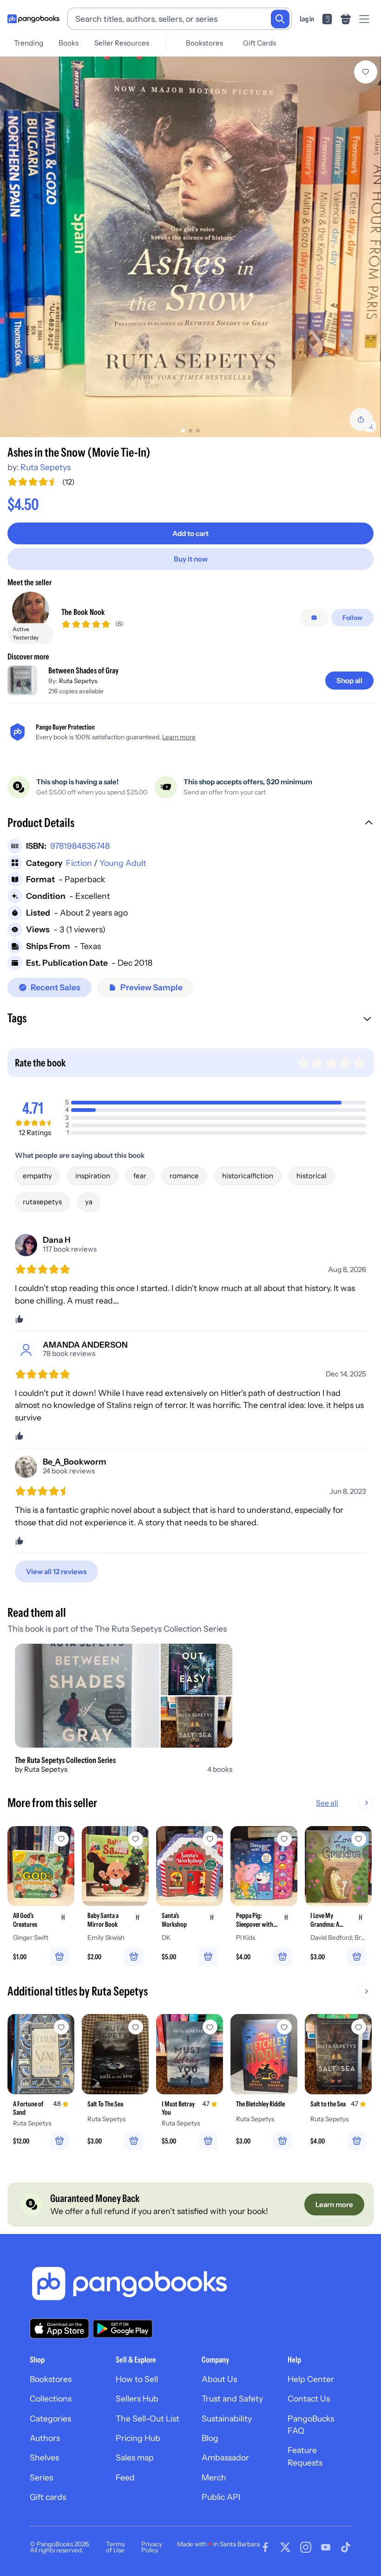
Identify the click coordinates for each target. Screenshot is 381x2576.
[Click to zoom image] (190, 247)
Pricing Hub (138, 2438)
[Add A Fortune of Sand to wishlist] (61, 2027)
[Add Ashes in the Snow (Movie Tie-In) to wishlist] (366, 72)
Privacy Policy (152, 2547)
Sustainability (227, 2418)
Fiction (79, 863)
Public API (221, 2497)
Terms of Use (115, 2547)
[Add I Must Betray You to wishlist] (210, 2027)
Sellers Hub (137, 2398)
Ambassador (225, 2457)
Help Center (311, 2379)
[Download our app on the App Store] (59, 2328)
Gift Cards (259, 43)
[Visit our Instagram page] (306, 2547)
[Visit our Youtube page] (326, 2547)
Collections (51, 2398)
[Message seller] (314, 618)
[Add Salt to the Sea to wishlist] (359, 2027)
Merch (214, 2477)
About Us (219, 2379)
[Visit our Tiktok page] (346, 2547)
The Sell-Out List (148, 2418)
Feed (125, 2477)
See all (327, 1803)
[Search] (280, 19)
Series (41, 2477)
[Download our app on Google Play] (123, 2329)
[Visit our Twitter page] (285, 2547)
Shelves (44, 2457)
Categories (50, 2418)
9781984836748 (80, 846)
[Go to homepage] (33, 19)
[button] (190, 824)
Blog (210, 2438)
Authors (45, 2438)
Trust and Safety (232, 2398)
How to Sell (137, 2379)
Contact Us (309, 2398)
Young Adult (123, 863)
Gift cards (48, 2497)
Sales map (135, 2457)
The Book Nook (83, 612)
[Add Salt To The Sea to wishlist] (136, 2027)
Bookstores (204, 43)
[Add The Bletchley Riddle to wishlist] (284, 2027)
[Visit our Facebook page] (265, 2547)
